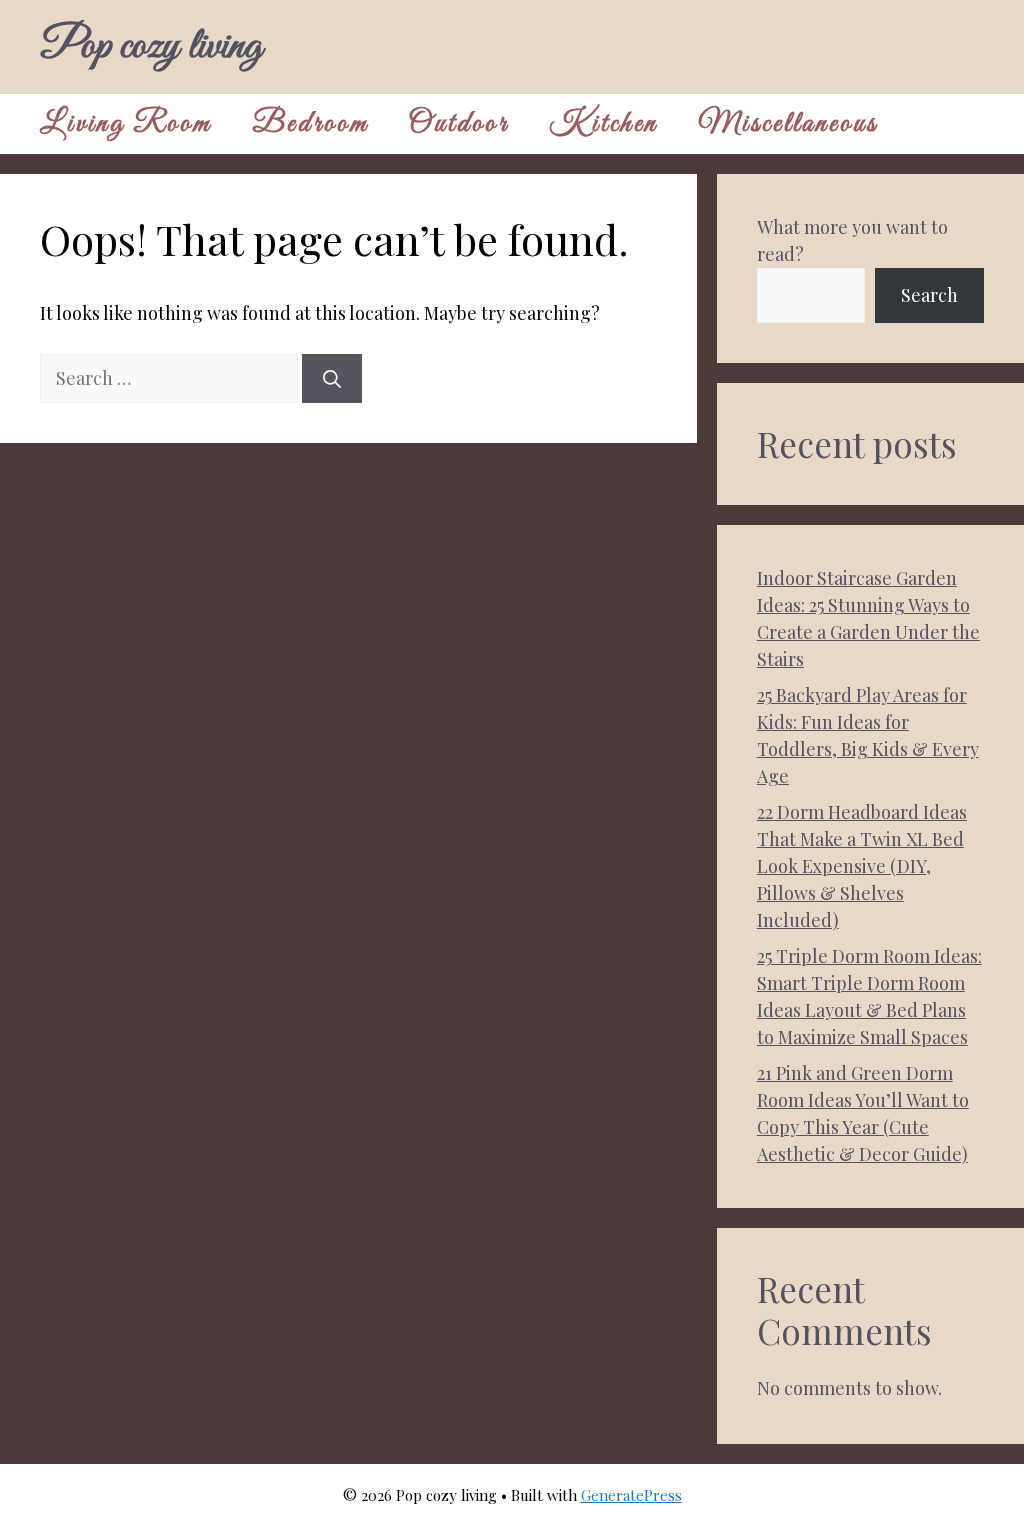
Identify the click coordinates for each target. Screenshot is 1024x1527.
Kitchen (603, 124)
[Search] (332, 378)
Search (929, 295)
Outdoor (459, 124)
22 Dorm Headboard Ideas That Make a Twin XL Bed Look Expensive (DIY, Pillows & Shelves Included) (862, 866)
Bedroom (310, 124)
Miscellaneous (788, 124)
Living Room (126, 124)
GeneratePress (631, 1495)
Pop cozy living (151, 47)
